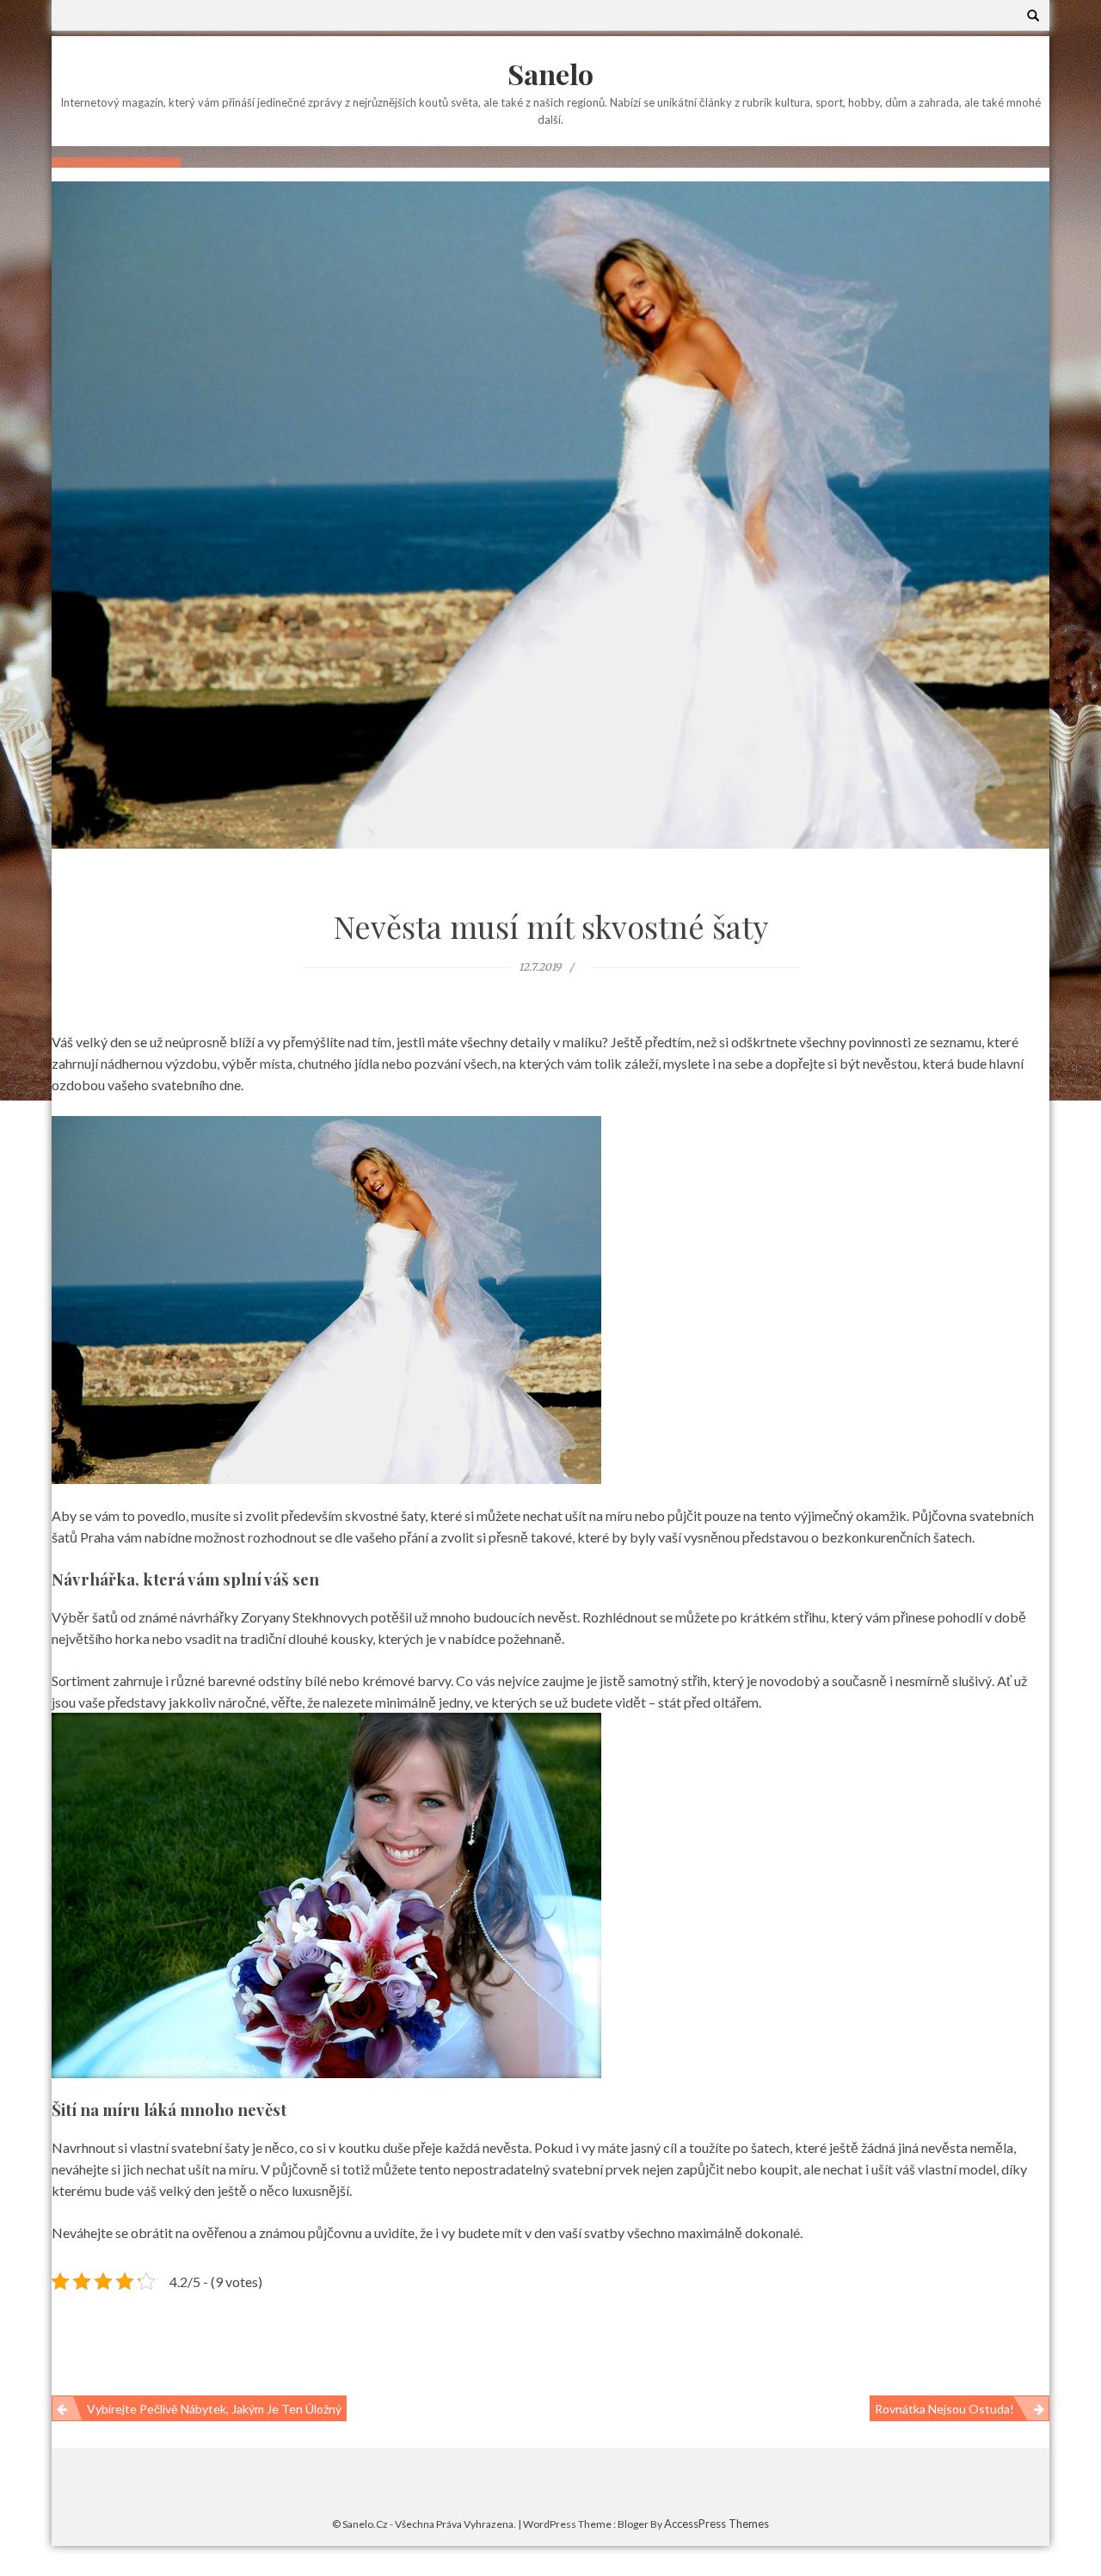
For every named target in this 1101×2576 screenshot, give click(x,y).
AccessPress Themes (717, 2524)
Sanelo (550, 74)
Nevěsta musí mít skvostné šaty (551, 926)
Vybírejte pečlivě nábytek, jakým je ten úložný (214, 2409)
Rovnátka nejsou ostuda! (944, 2409)
